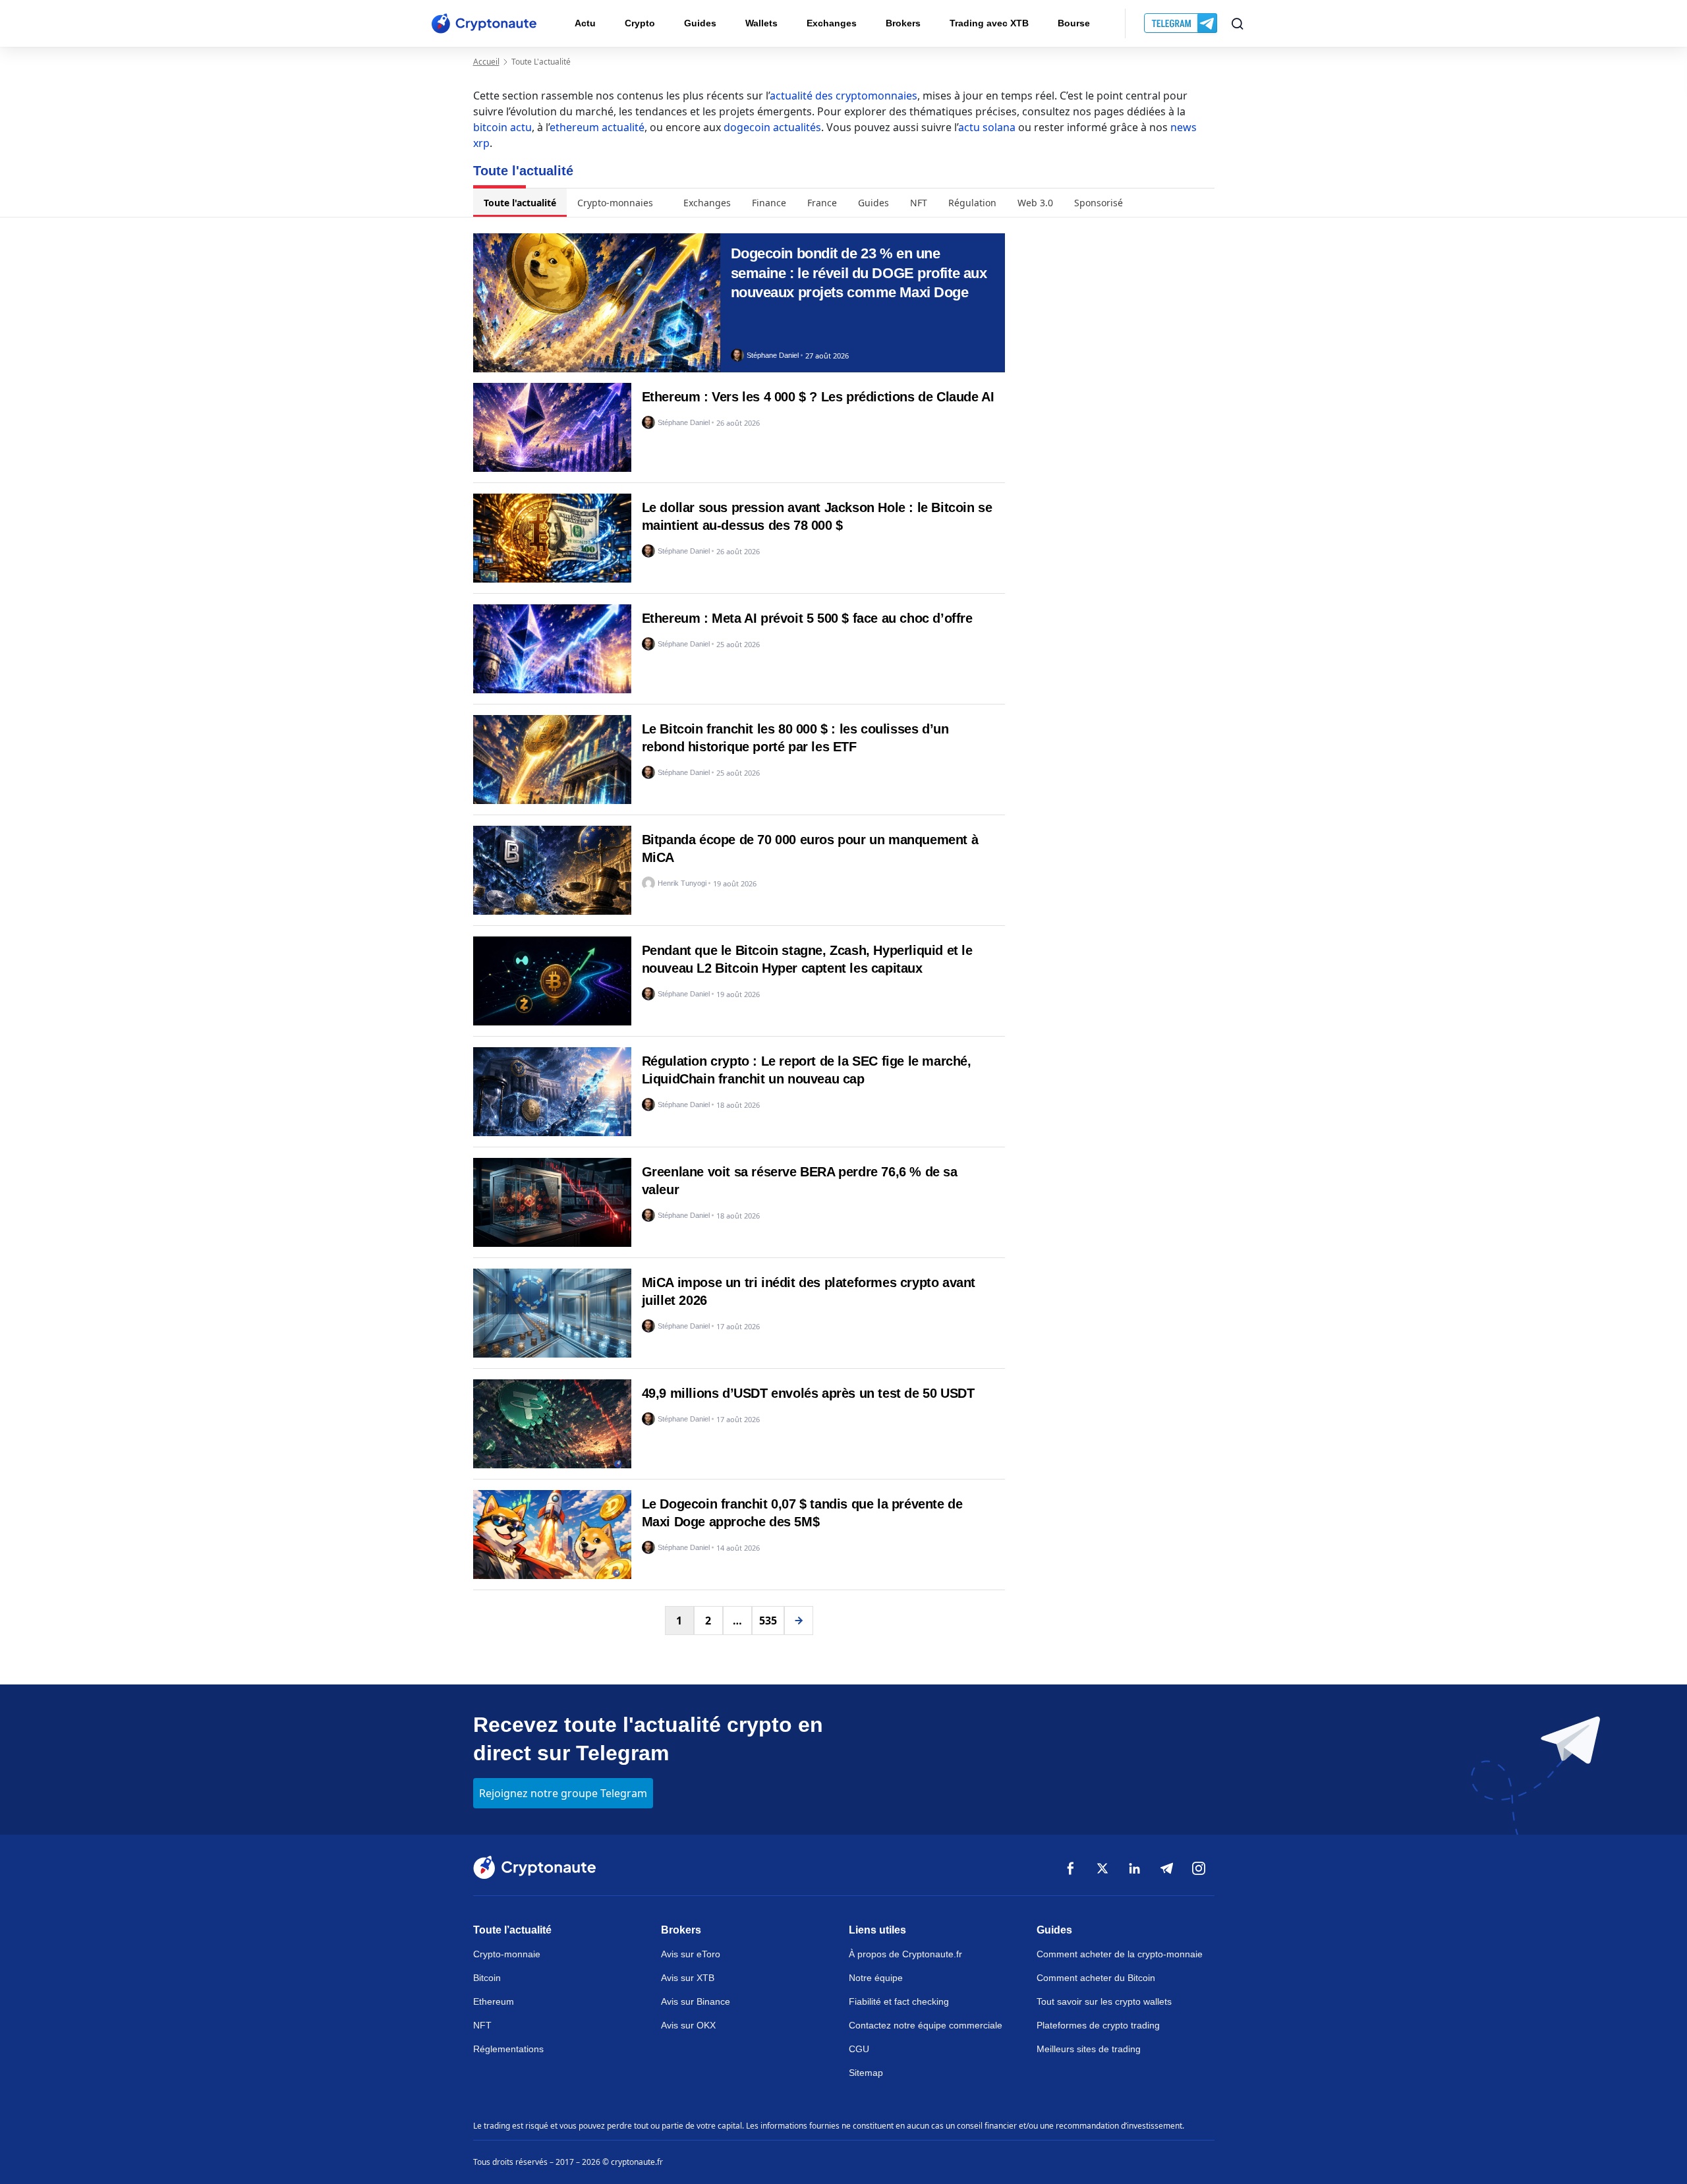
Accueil (486, 62)
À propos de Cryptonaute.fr (905, 1954)
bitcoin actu (502, 127)
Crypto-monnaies (615, 203)
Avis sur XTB (688, 1978)
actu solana (987, 127)
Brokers (903, 23)
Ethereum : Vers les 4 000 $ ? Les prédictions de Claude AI (818, 397)
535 (768, 1621)
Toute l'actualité (520, 203)
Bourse (1074, 23)
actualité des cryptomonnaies (843, 96)
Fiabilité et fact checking (899, 2001)
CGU (859, 2049)
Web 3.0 (1035, 203)
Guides (700, 23)
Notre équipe (876, 1978)
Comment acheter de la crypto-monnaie (1120, 1954)
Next (799, 1621)
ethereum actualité (597, 127)
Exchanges (832, 23)
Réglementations (508, 2049)
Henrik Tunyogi (682, 883)
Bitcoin (487, 1978)
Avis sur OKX (688, 2025)
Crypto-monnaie (507, 1954)
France (822, 203)
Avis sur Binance (696, 2001)
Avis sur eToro (691, 1954)
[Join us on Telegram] (1182, 24)
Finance (769, 203)
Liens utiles (877, 1930)
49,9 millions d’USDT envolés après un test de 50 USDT (808, 1393)
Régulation (972, 203)
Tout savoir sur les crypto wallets (1104, 2001)
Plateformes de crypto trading (1098, 2025)
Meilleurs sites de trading (1089, 2049)
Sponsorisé (1099, 203)
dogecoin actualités (772, 127)
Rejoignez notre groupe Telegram (563, 1793)
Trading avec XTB (989, 23)
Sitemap (866, 2073)
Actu (585, 23)
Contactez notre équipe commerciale (926, 2025)
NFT (919, 203)
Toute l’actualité (512, 1930)
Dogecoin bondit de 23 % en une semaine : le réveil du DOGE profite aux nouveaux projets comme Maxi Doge (859, 273)
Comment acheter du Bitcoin (1096, 1978)
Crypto (640, 23)
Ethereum (494, 2001)
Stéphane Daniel (773, 356)
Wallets (761, 23)
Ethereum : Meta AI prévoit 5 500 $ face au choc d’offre (807, 618)
